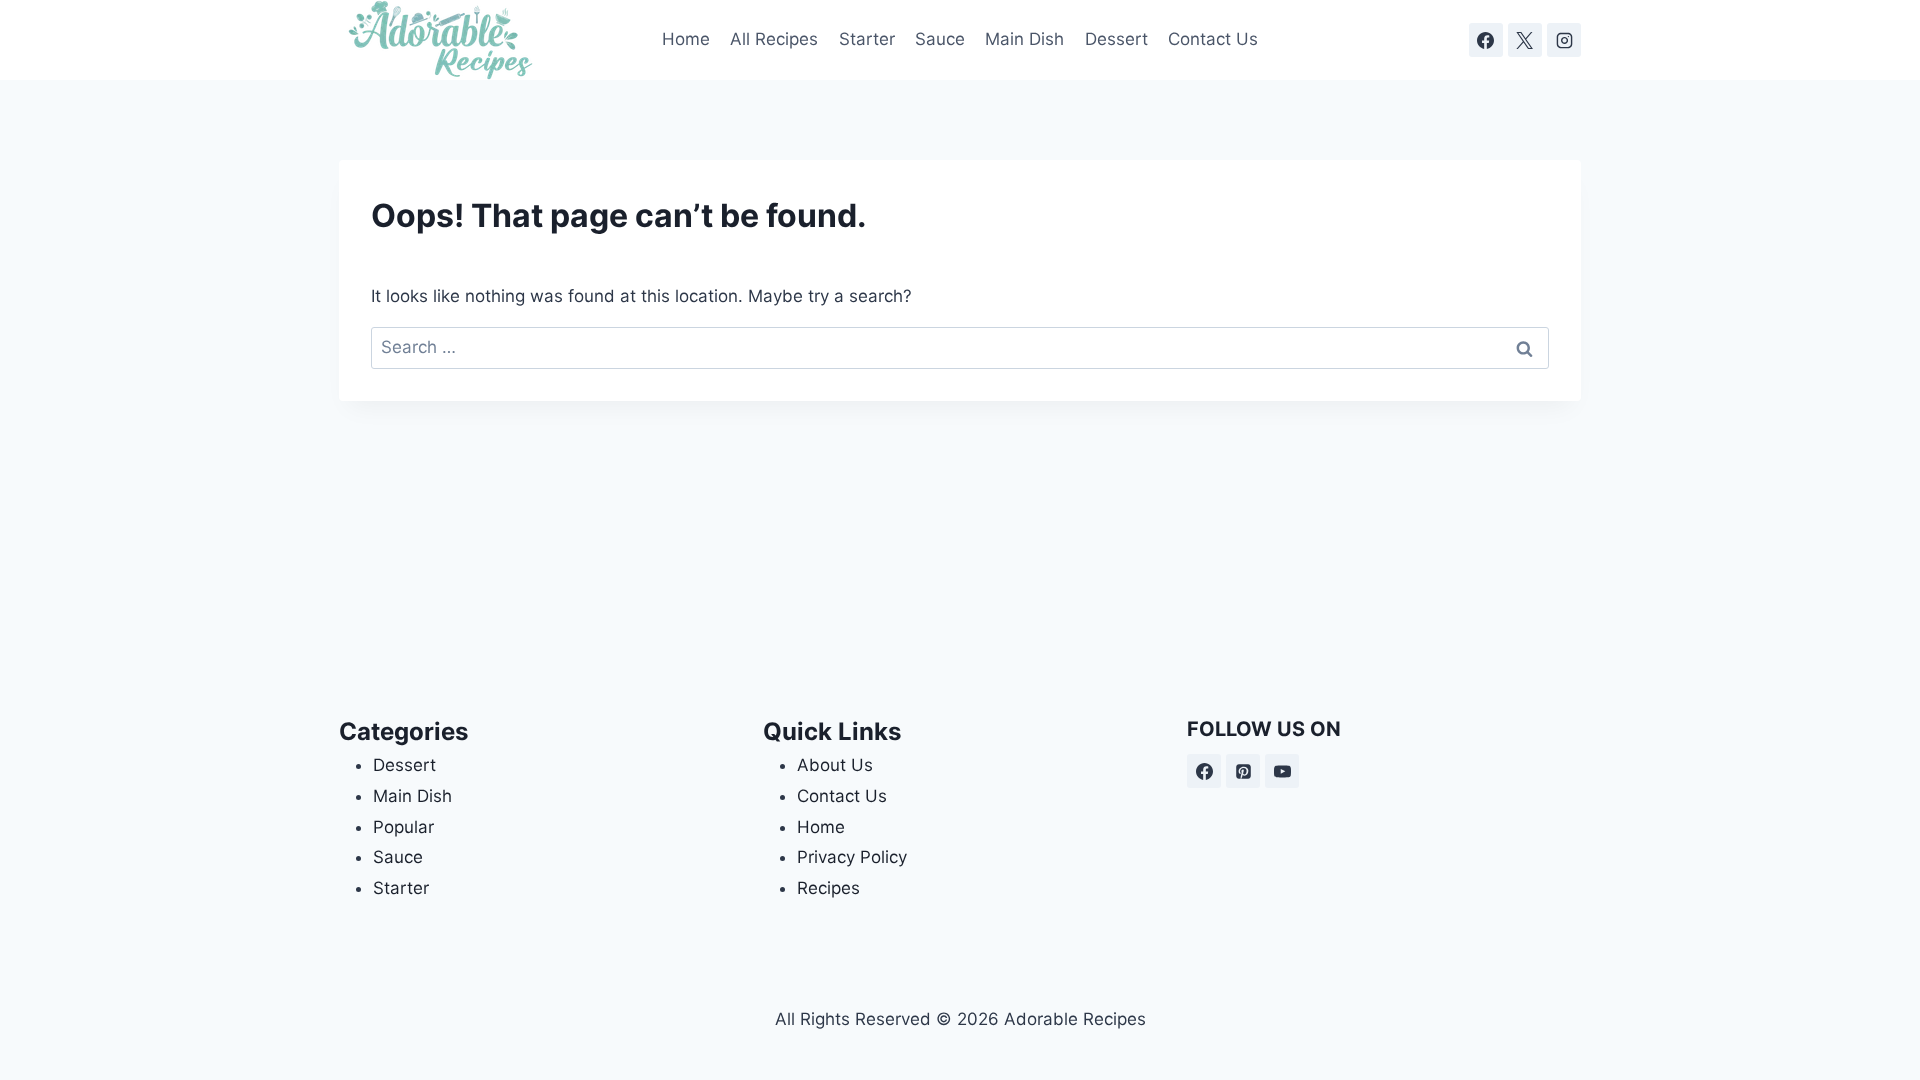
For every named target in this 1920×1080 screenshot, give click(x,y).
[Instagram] (1564, 40)
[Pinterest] (1243, 771)
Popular (403, 827)
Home (686, 39)
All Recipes (774, 39)
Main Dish (1024, 39)
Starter (867, 39)
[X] (1525, 40)
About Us (835, 765)
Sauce (940, 39)
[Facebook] (1486, 40)
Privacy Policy (852, 857)
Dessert (1116, 39)
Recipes (828, 888)
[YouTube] (1282, 771)
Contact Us (1213, 39)
